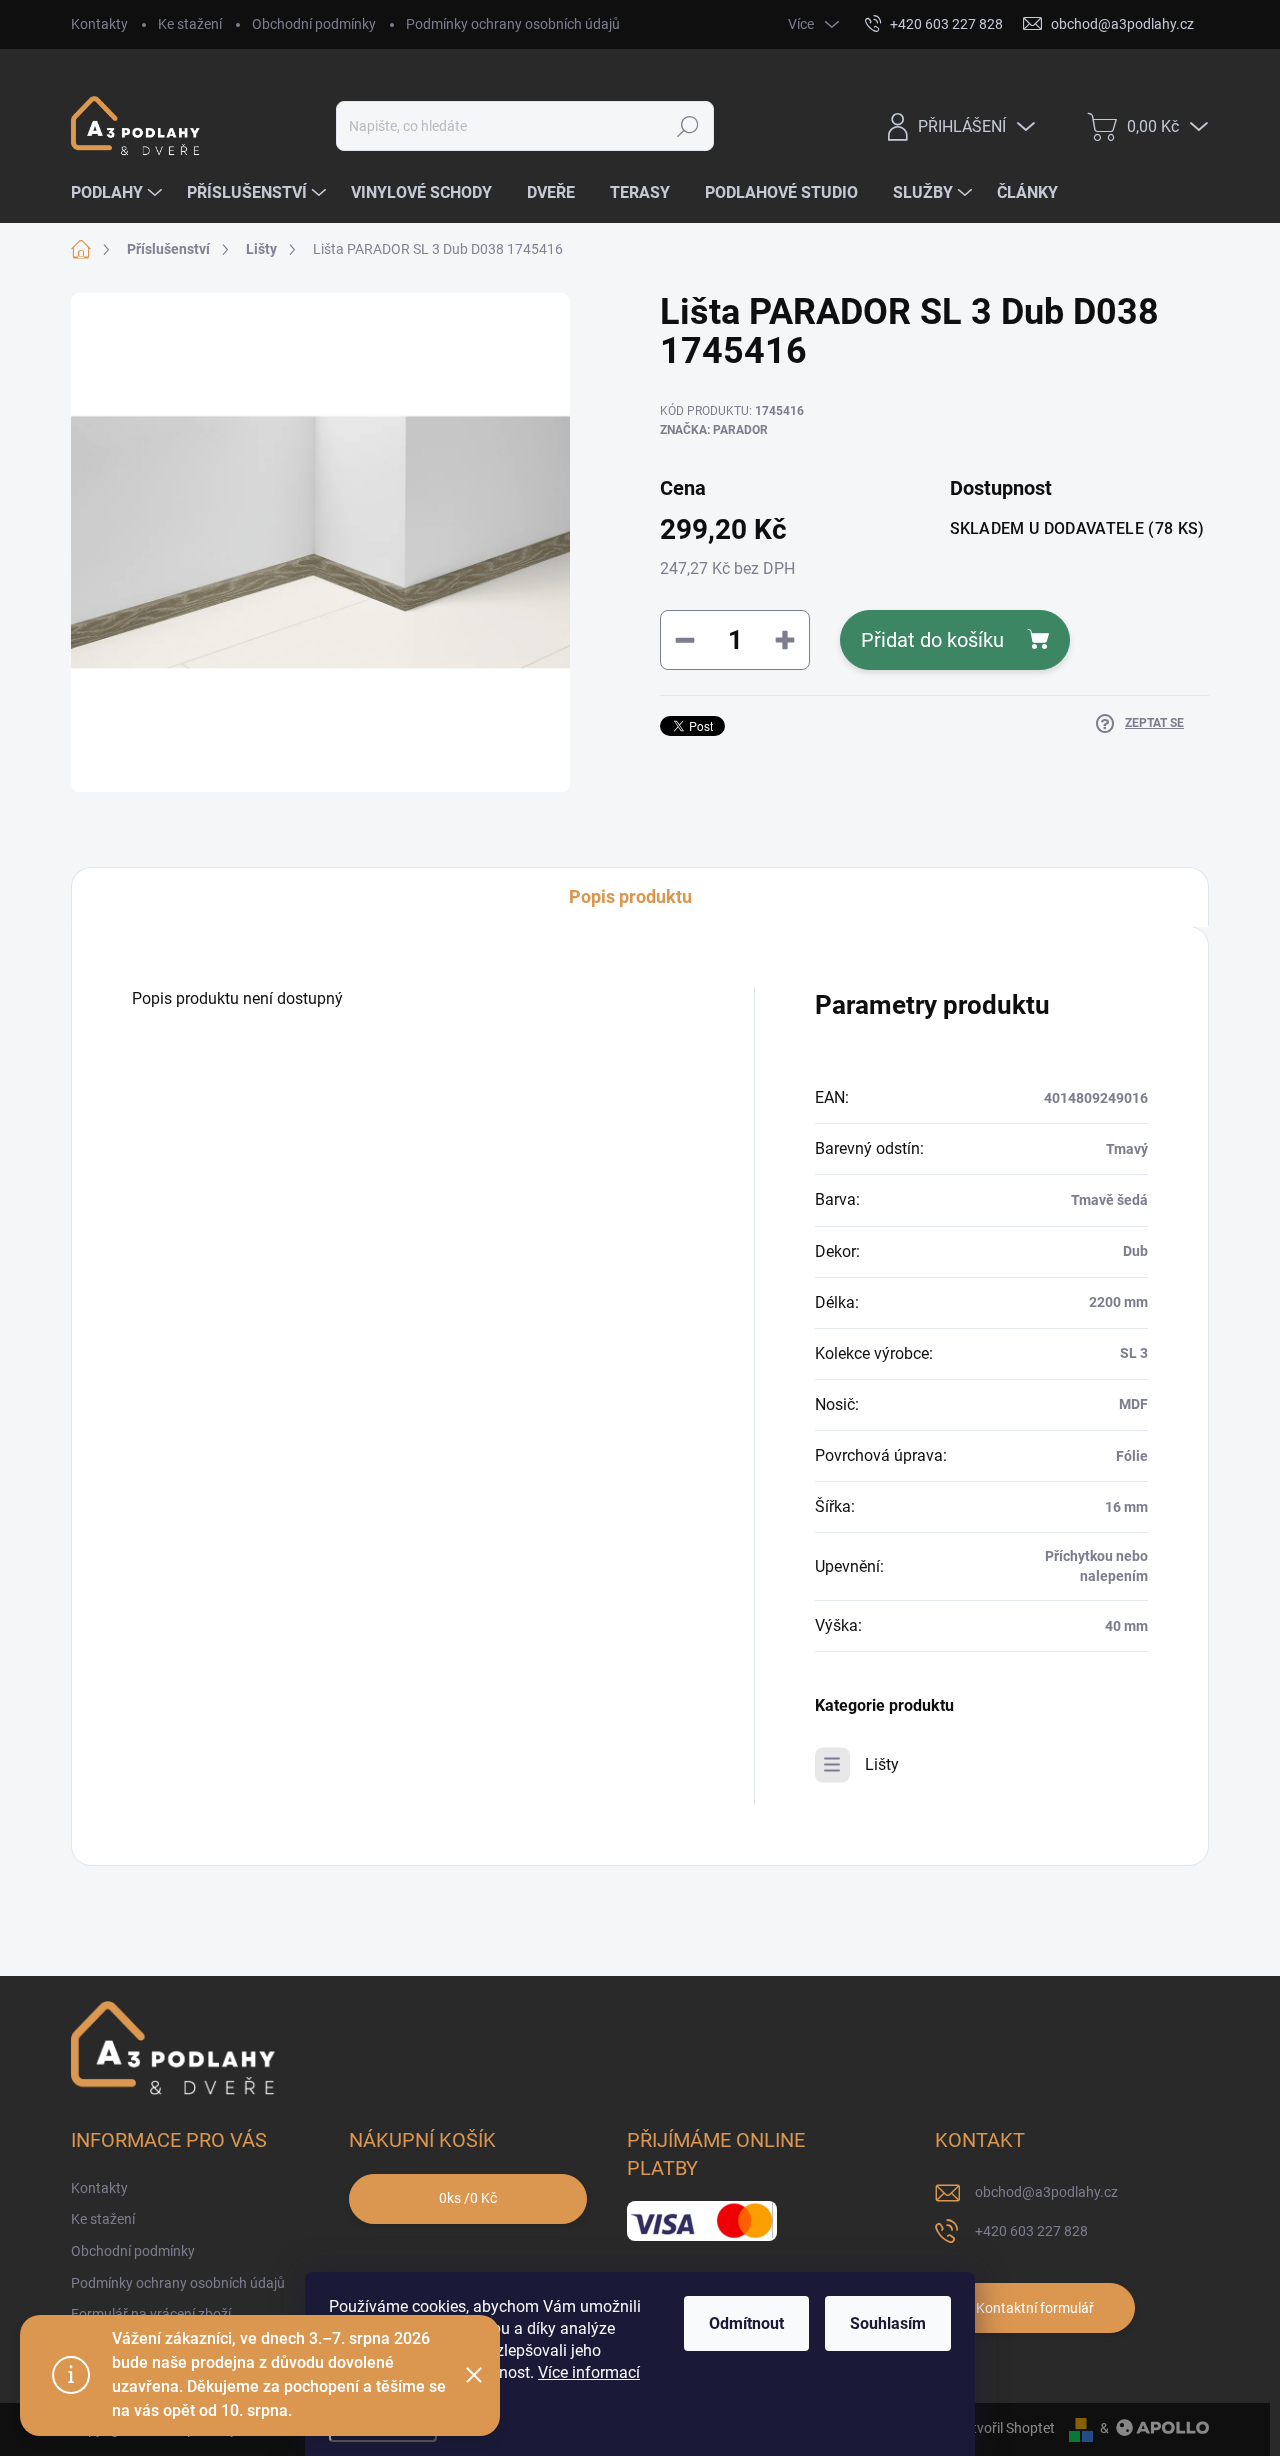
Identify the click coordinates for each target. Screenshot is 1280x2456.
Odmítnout (746, 2323)
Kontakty (99, 24)
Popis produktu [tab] (630, 896)
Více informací (589, 2372)
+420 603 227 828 (1031, 2231)
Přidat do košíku (932, 640)
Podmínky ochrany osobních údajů (513, 24)
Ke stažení (190, 24)
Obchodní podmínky (314, 24)
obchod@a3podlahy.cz (1046, 2192)
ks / (468, 2198)
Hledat (688, 126)
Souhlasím (888, 2323)
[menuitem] (119, 193)
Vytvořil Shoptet (1005, 2428)
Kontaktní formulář (1035, 2308)
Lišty (882, 1764)
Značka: (714, 430)
